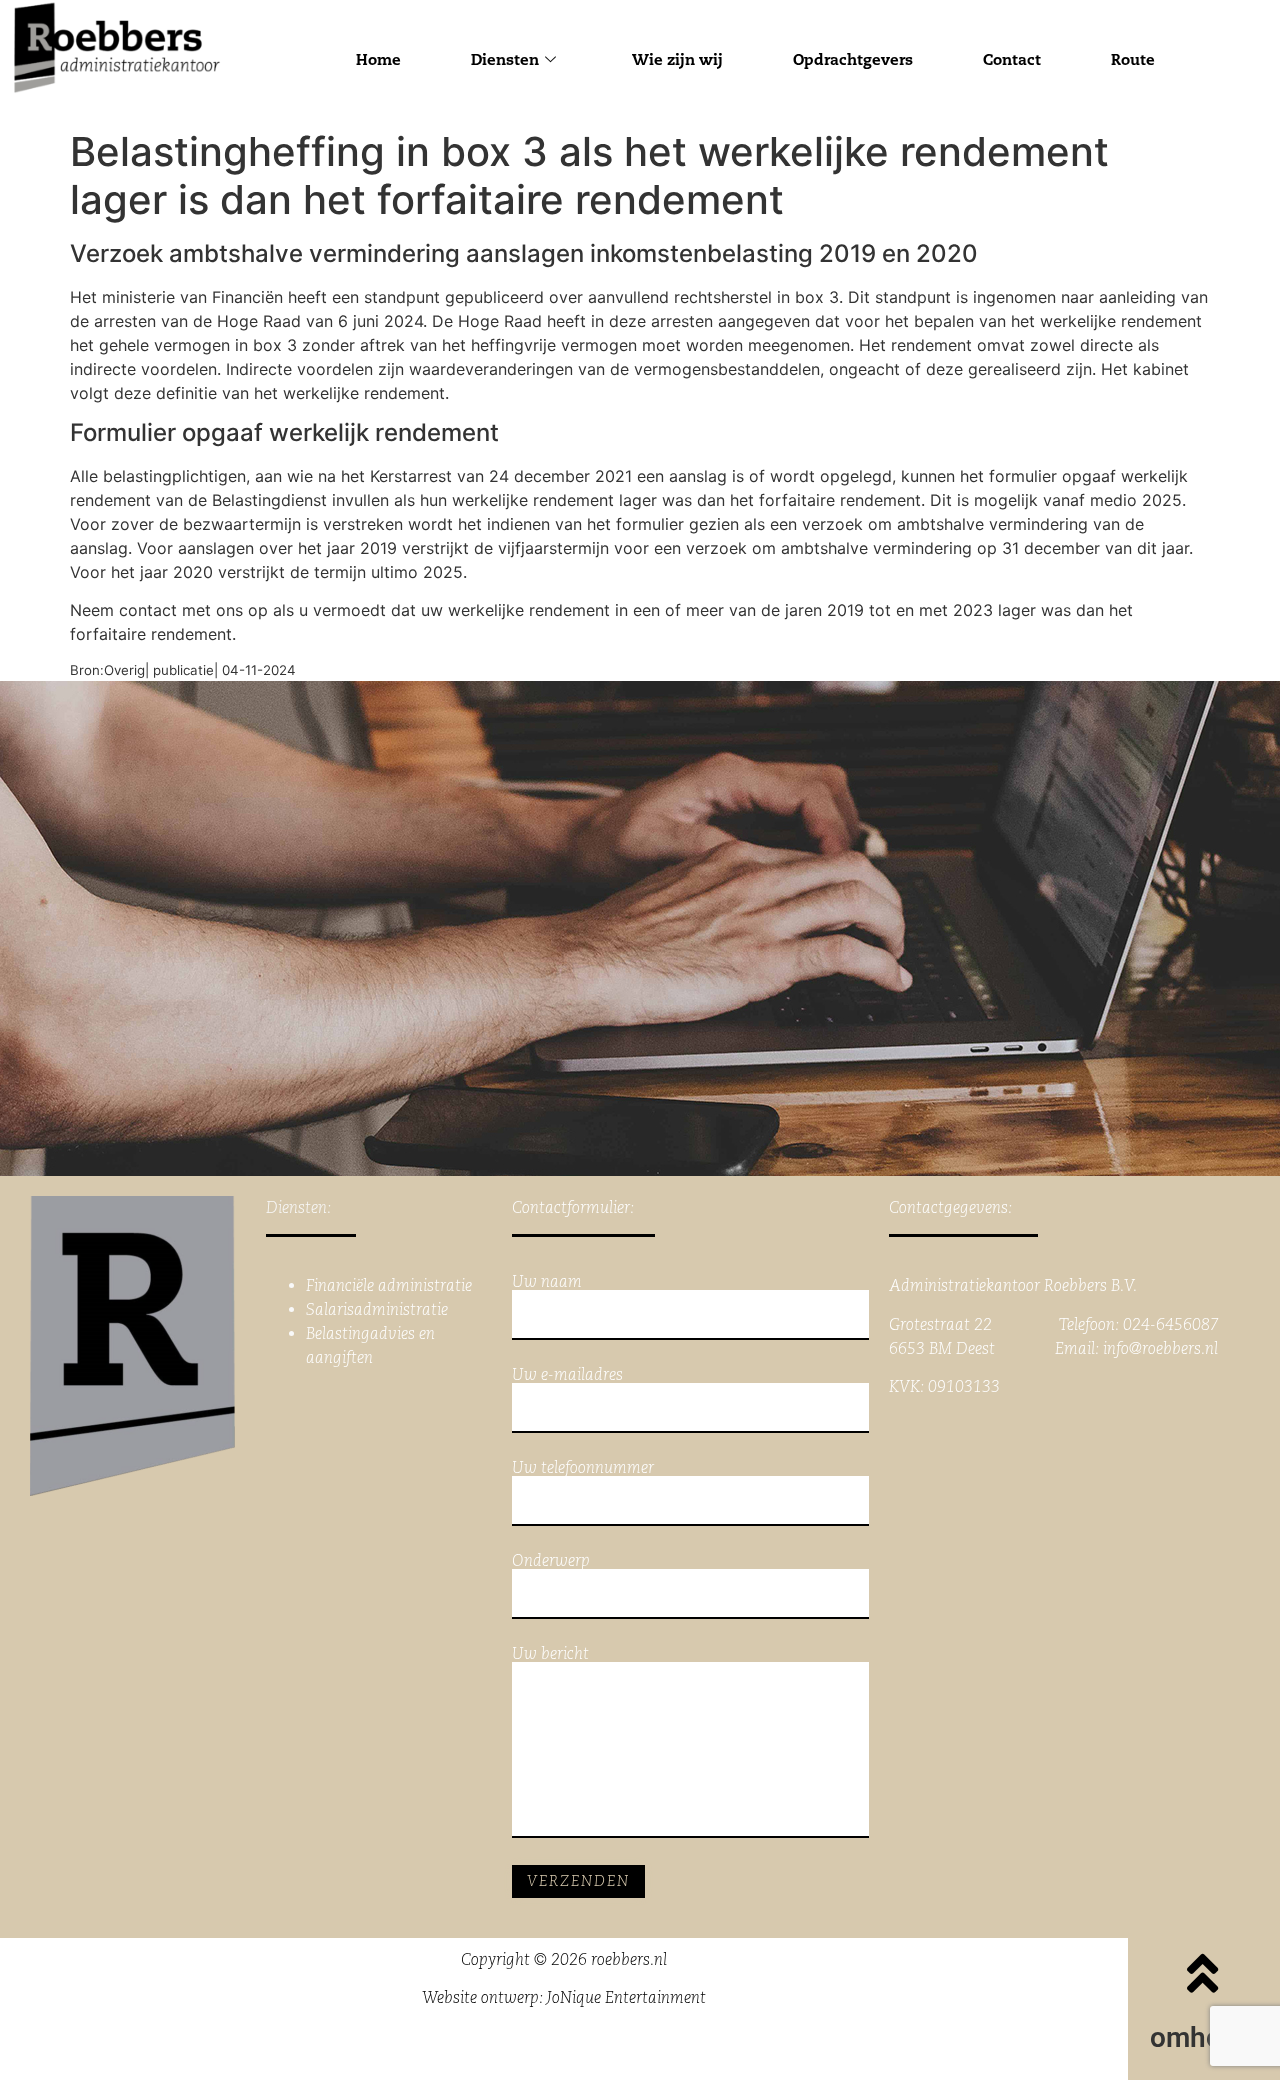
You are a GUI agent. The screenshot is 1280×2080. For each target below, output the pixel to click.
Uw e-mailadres (567, 1375)
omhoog (1202, 2037)
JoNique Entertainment (626, 1997)
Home (378, 59)
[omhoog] (1202, 1973)
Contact (1012, 59)
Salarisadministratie (377, 1309)
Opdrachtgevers (853, 59)
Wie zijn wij (677, 59)
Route (1133, 59)
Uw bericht (550, 1654)
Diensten (505, 59)
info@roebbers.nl (1160, 1348)
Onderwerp (551, 1561)
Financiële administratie (389, 1285)
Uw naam (547, 1282)
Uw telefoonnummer (583, 1468)
